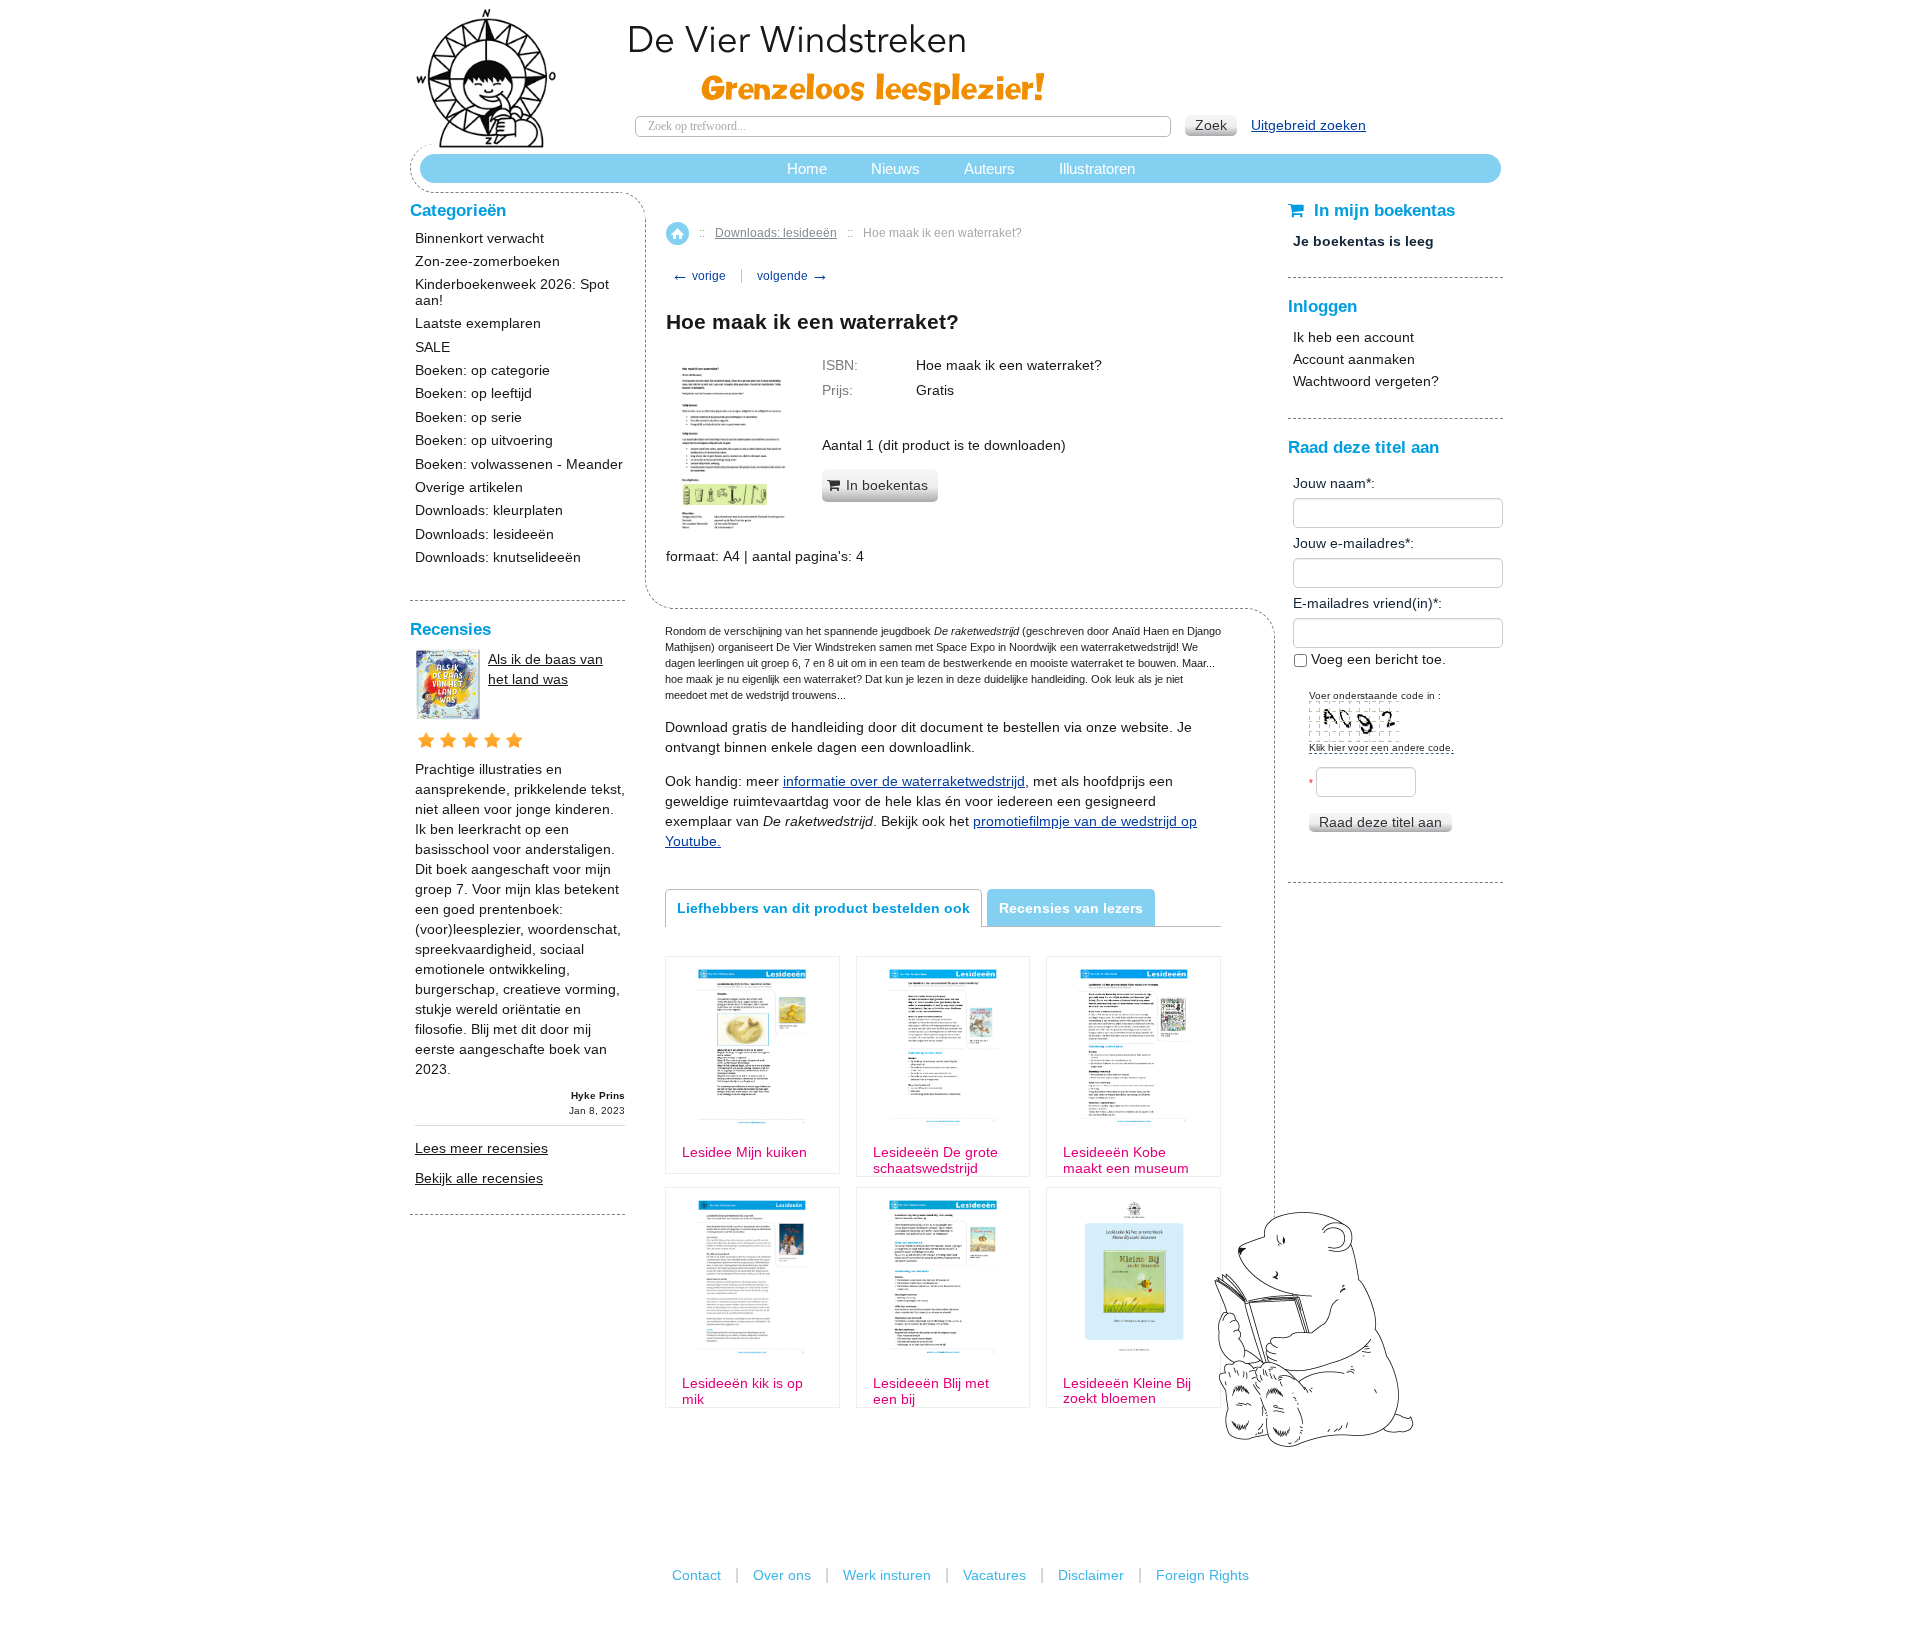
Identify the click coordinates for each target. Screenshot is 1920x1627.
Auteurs (989, 168)
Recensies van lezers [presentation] (1071, 908)
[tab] (823, 908)
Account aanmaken (1354, 359)
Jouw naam (1329, 483)
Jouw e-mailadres (1349, 543)
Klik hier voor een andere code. (1381, 747)
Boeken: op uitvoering (484, 440)
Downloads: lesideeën (776, 233)
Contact (696, 1575)
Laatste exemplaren (478, 323)
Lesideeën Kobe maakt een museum (1126, 1160)
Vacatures (994, 1575)
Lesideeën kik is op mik (742, 1391)
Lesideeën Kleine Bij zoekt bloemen (1127, 1391)
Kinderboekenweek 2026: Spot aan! (512, 292)
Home (677, 233)
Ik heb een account (1353, 337)
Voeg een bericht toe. (1376, 659)
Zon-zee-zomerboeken (487, 261)
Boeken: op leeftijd (473, 393)
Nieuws (895, 168)
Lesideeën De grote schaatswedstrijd (935, 1160)
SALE (432, 347)
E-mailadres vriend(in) (1363, 603)
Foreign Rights (1202, 1575)
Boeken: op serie (468, 417)
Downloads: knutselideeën (498, 557)
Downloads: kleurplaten (489, 510)
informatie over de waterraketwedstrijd (904, 781)
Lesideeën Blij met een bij (931, 1391)
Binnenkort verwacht (479, 238)
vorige (698, 276)
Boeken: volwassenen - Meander (519, 464)
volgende (793, 276)
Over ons (782, 1575)
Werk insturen (887, 1575)
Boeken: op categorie (482, 370)
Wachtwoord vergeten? (1366, 381)
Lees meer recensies (481, 1148)
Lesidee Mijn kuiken (744, 1152)
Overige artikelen (469, 487)
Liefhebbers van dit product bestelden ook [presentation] (823, 908)
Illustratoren (1097, 168)
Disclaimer (1091, 1575)
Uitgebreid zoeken (1308, 125)
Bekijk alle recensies (479, 1178)
